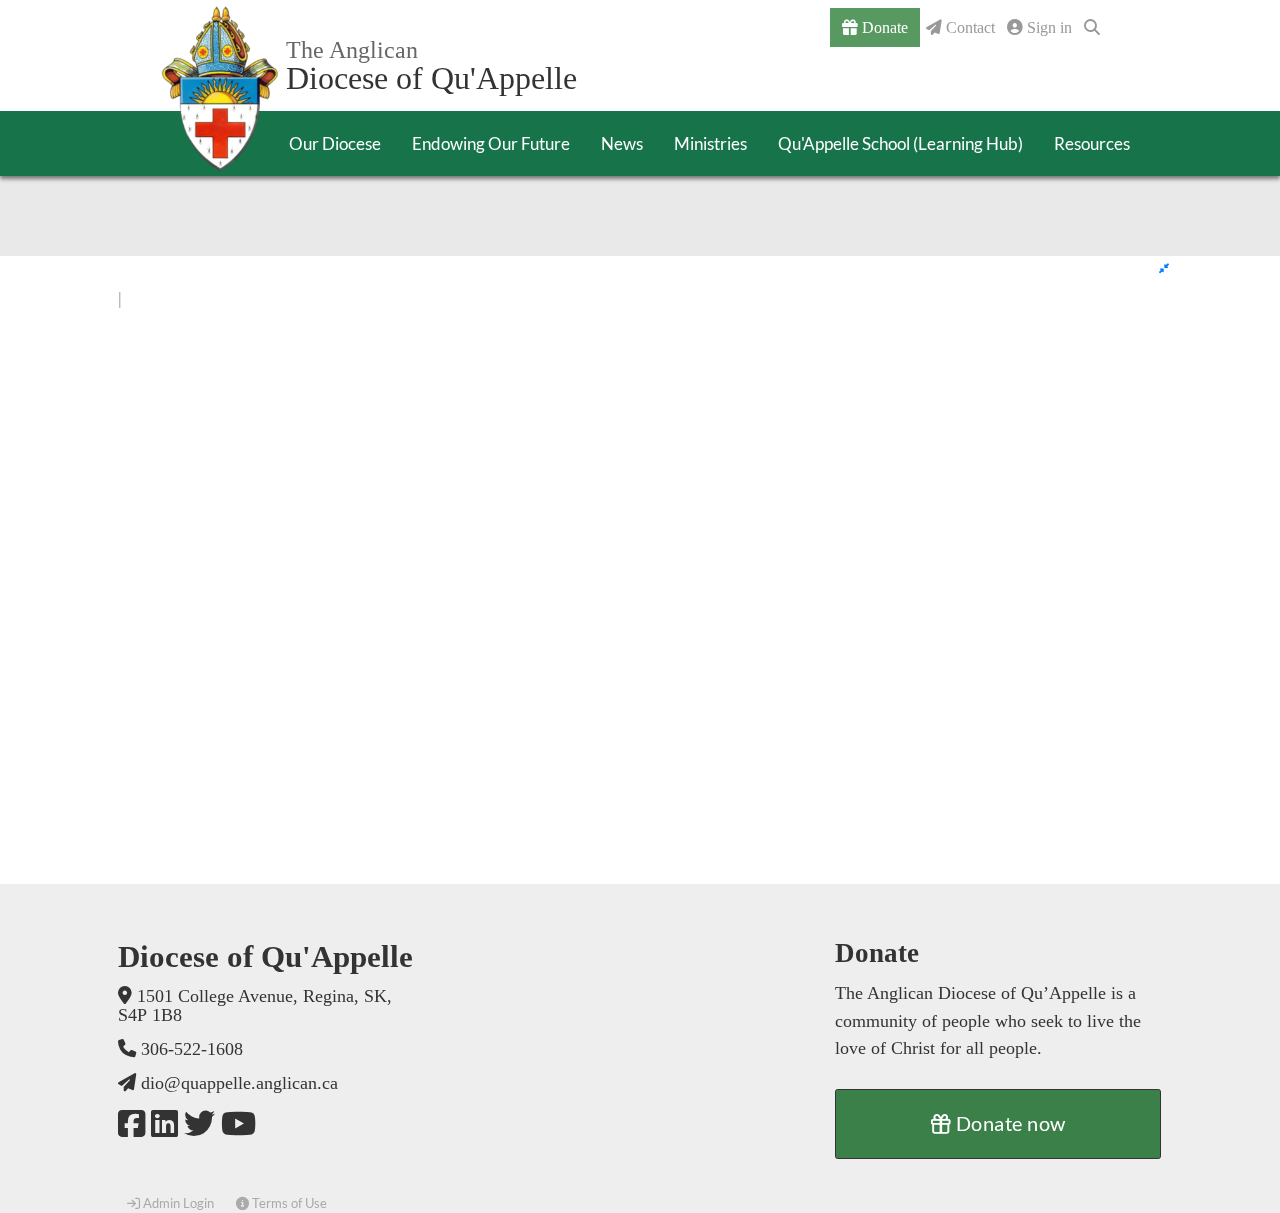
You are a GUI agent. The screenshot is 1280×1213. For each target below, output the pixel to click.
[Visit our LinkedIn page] (164, 1124)
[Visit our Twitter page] (199, 1124)
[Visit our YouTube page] (238, 1124)
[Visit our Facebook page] (131, 1124)
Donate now (1008, 1123)
